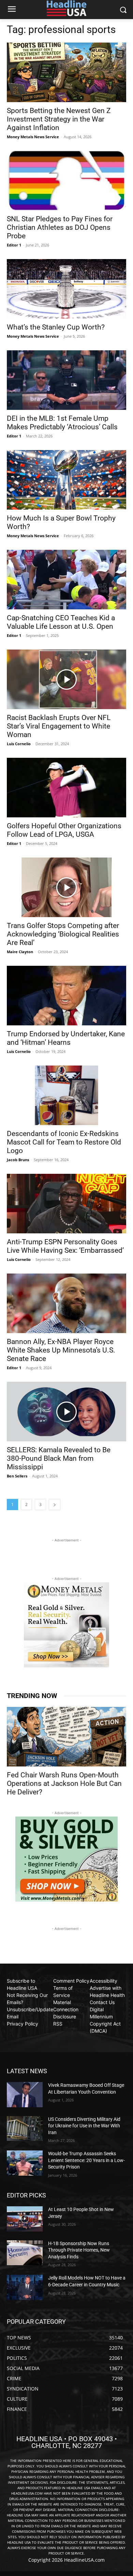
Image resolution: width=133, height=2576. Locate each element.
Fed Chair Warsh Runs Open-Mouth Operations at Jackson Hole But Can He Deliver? (64, 1783)
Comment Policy (71, 1981)
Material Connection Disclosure (66, 2009)
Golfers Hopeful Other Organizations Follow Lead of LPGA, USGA (64, 830)
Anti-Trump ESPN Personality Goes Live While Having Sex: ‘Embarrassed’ (65, 1246)
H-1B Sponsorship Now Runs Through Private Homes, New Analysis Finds (79, 2250)
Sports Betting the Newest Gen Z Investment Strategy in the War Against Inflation (59, 119)
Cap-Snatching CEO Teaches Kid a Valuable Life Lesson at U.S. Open (61, 622)
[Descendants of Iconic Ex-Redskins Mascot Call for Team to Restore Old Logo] (66, 1095)
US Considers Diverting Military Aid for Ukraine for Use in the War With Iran (84, 2126)
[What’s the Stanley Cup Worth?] (66, 289)
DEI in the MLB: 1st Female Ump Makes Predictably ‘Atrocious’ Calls (62, 423)
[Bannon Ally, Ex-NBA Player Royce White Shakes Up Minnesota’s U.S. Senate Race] (66, 1303)
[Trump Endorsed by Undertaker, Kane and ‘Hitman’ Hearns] (66, 996)
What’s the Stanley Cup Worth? (56, 327)
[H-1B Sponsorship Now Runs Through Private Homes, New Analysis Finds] (25, 2253)
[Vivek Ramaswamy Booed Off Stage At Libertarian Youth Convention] (25, 2095)
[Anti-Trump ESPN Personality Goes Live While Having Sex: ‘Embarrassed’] (66, 1204)
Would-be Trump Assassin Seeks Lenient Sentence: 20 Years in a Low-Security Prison (86, 2160)
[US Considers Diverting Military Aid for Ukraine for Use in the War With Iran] (25, 2129)
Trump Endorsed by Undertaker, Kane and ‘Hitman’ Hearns (66, 1038)
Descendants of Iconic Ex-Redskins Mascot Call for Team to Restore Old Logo (64, 1142)
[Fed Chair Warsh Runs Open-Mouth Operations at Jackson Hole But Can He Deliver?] (66, 1737)
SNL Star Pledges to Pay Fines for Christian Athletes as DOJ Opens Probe (60, 227)
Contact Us (102, 2002)
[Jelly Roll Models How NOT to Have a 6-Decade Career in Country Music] (25, 2287)
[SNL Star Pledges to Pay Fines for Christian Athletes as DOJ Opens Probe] (66, 181)
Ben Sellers (17, 1476)
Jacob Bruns (18, 1160)
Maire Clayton (20, 952)
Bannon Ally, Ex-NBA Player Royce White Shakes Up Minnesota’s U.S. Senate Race (61, 1350)
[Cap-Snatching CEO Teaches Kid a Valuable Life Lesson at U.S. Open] (66, 580)
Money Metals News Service (33, 137)
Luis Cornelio (19, 744)
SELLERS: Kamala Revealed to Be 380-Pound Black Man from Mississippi (59, 1458)
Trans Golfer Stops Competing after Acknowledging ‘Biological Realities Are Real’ (63, 934)
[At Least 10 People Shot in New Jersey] (25, 2219)
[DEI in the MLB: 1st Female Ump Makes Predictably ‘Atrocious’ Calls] (66, 380)
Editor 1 (14, 245)
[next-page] (55, 1505)
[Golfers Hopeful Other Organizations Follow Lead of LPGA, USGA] (66, 788)
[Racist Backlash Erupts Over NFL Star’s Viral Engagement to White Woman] (66, 679)
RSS (58, 2024)
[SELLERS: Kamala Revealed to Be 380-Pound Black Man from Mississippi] (66, 1412)
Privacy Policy (23, 2024)
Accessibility (104, 1981)
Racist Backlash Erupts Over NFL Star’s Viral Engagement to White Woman (59, 726)
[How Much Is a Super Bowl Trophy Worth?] (66, 480)
